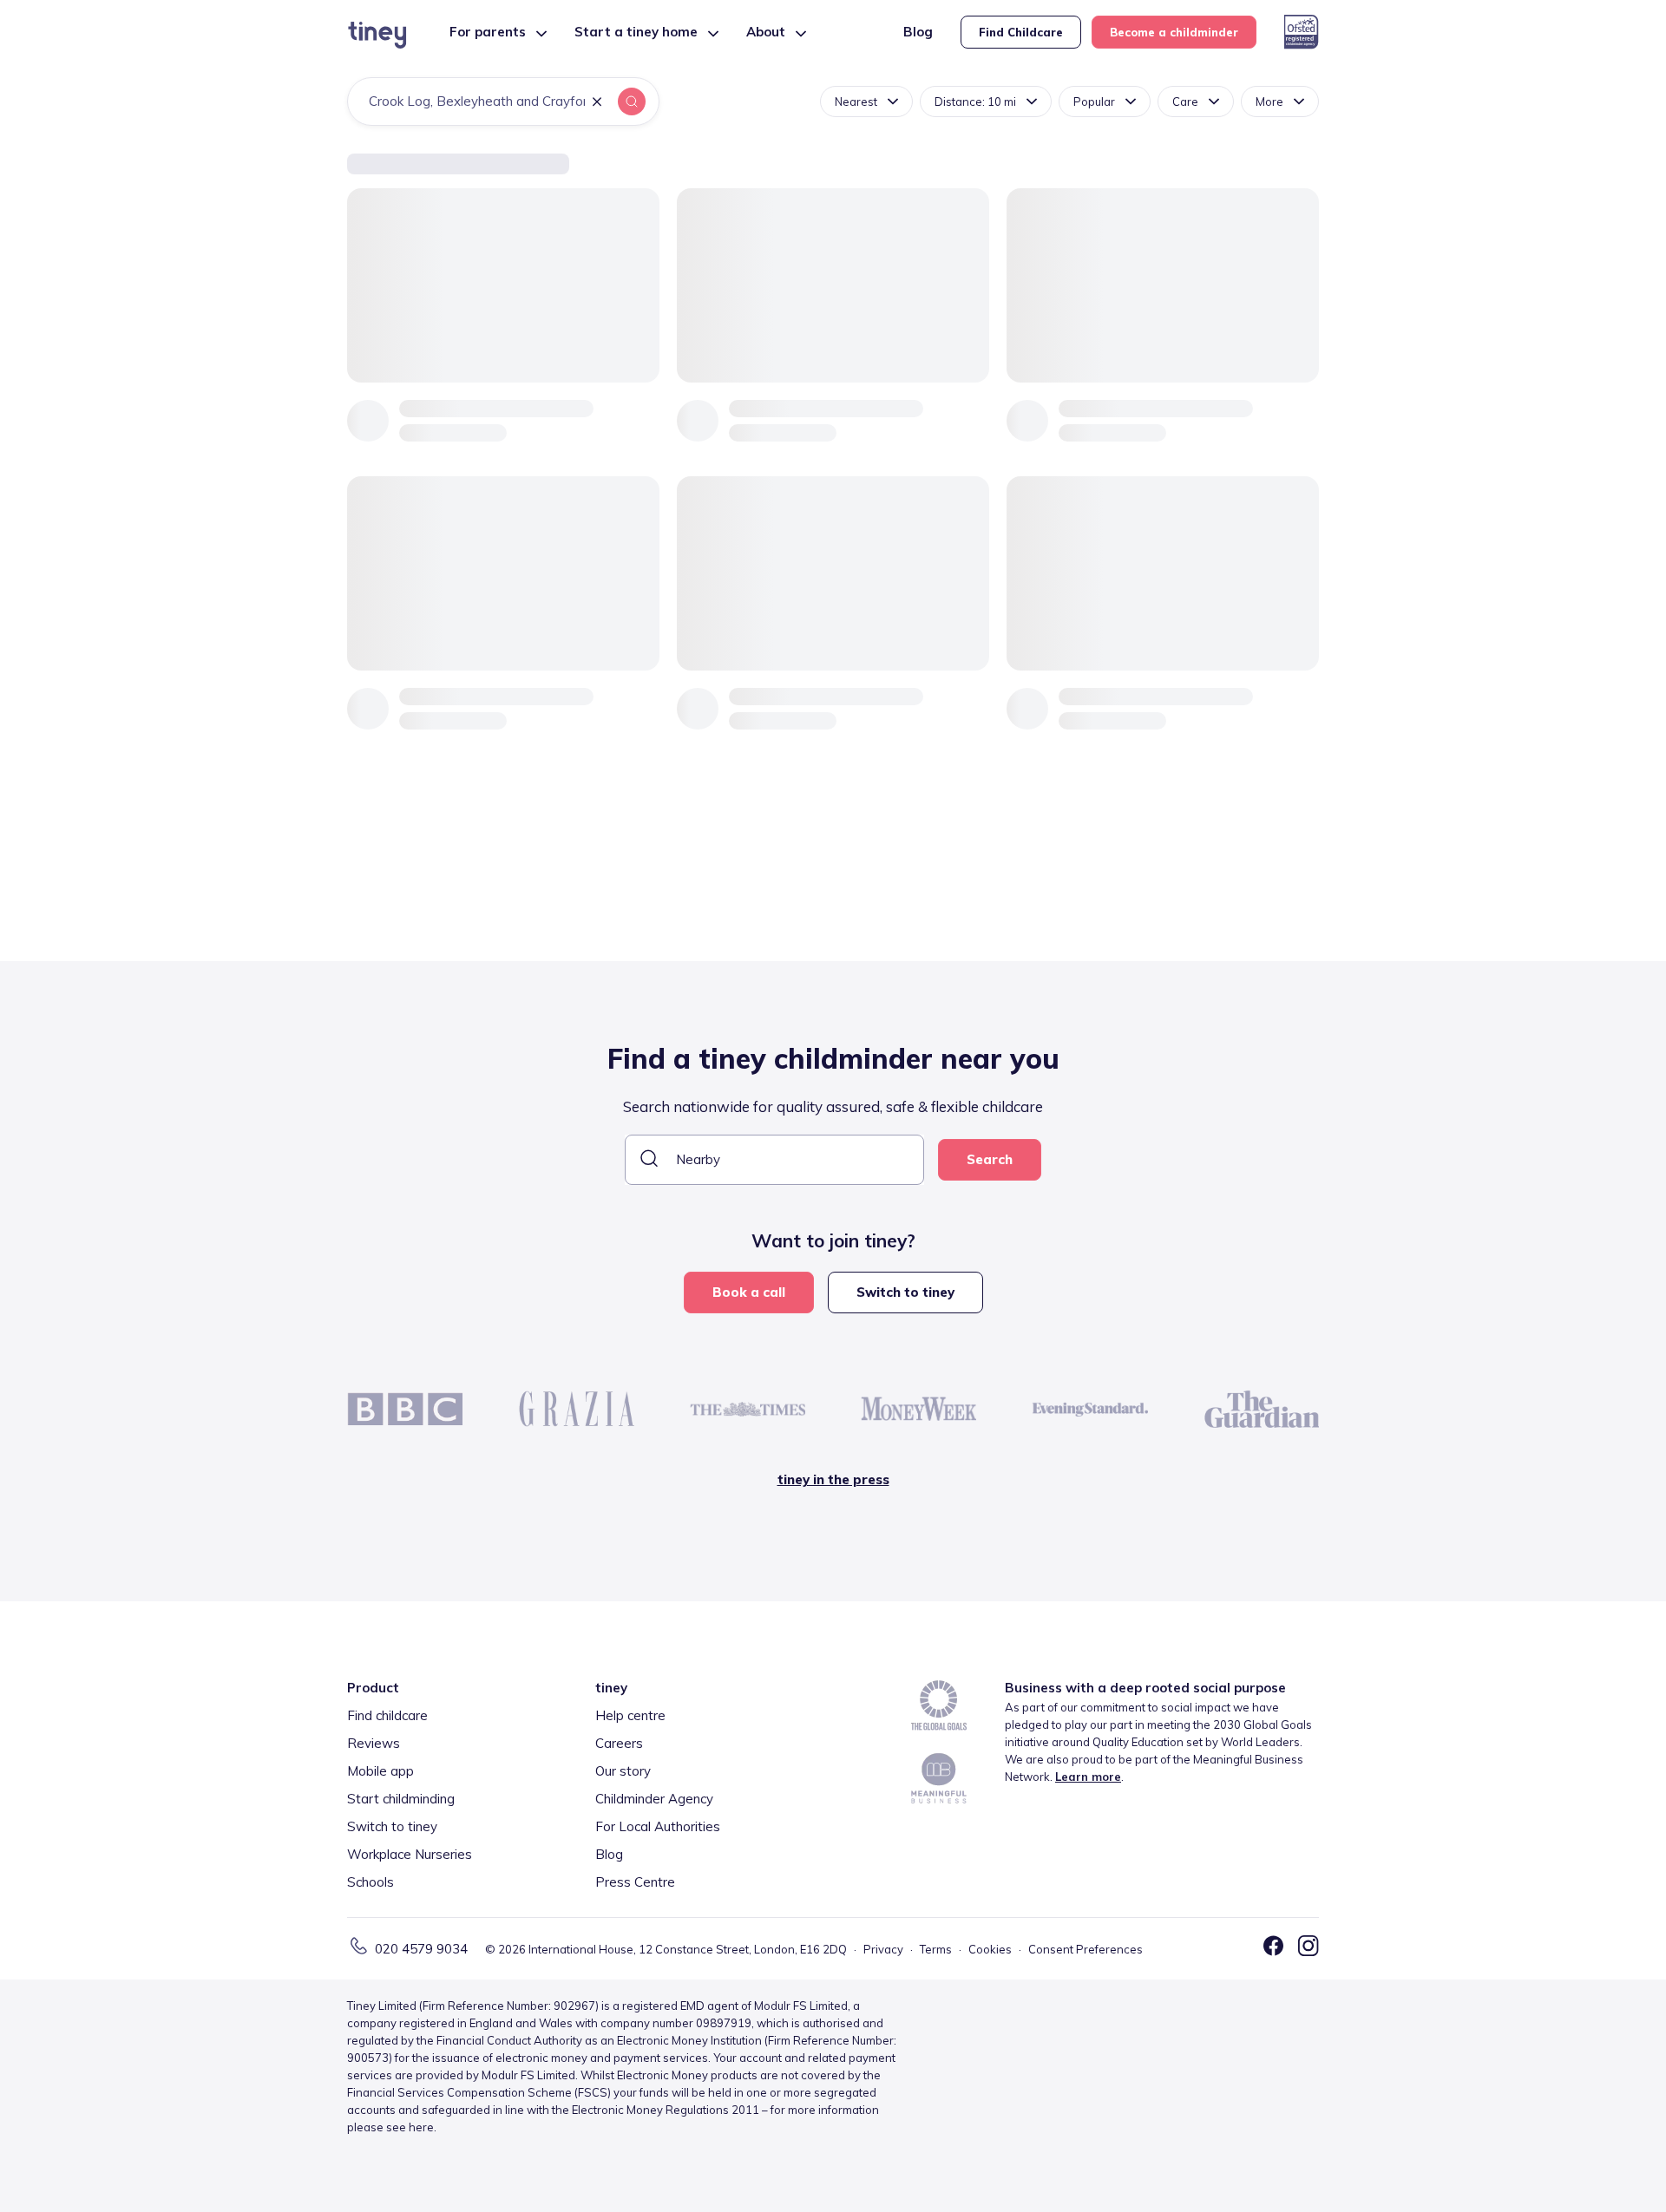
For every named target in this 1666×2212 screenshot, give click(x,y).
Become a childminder (1174, 32)
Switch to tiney (905, 1292)
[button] (597, 103)
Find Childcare (1021, 32)
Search (990, 1159)
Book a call (749, 1292)
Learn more (1088, 1777)
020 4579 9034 (421, 1949)
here (421, 2127)
